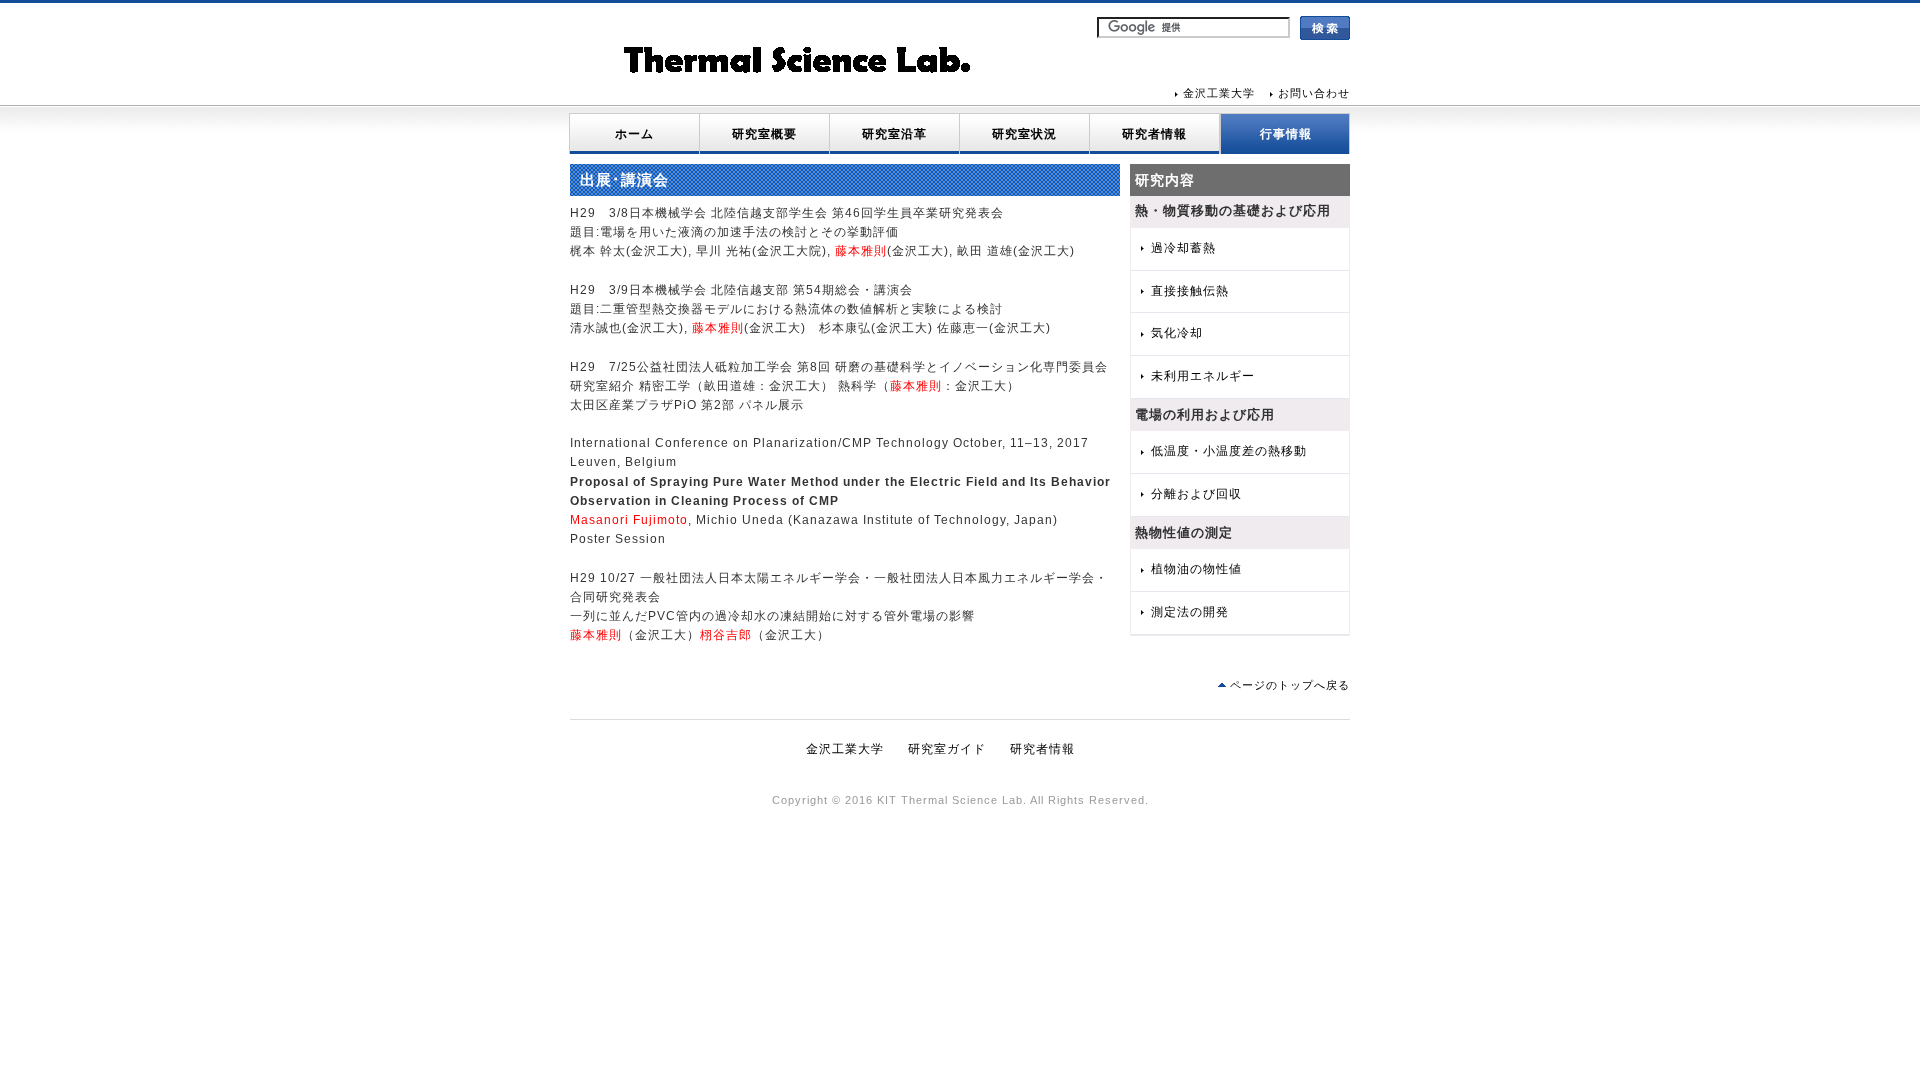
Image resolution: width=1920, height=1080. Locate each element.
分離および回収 (1196, 494)
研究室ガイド (947, 749)
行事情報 (1286, 134)
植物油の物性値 (1196, 569)
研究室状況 (1024, 134)
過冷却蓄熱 (1183, 248)
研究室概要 (764, 134)
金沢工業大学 (1219, 93)
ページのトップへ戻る (1290, 685)
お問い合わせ (1314, 93)
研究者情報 (1154, 134)
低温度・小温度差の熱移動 (1229, 451)
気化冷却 (1177, 333)
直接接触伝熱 (1190, 291)
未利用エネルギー (1203, 376)
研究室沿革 (894, 134)
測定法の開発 (1190, 612)
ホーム (634, 134)
